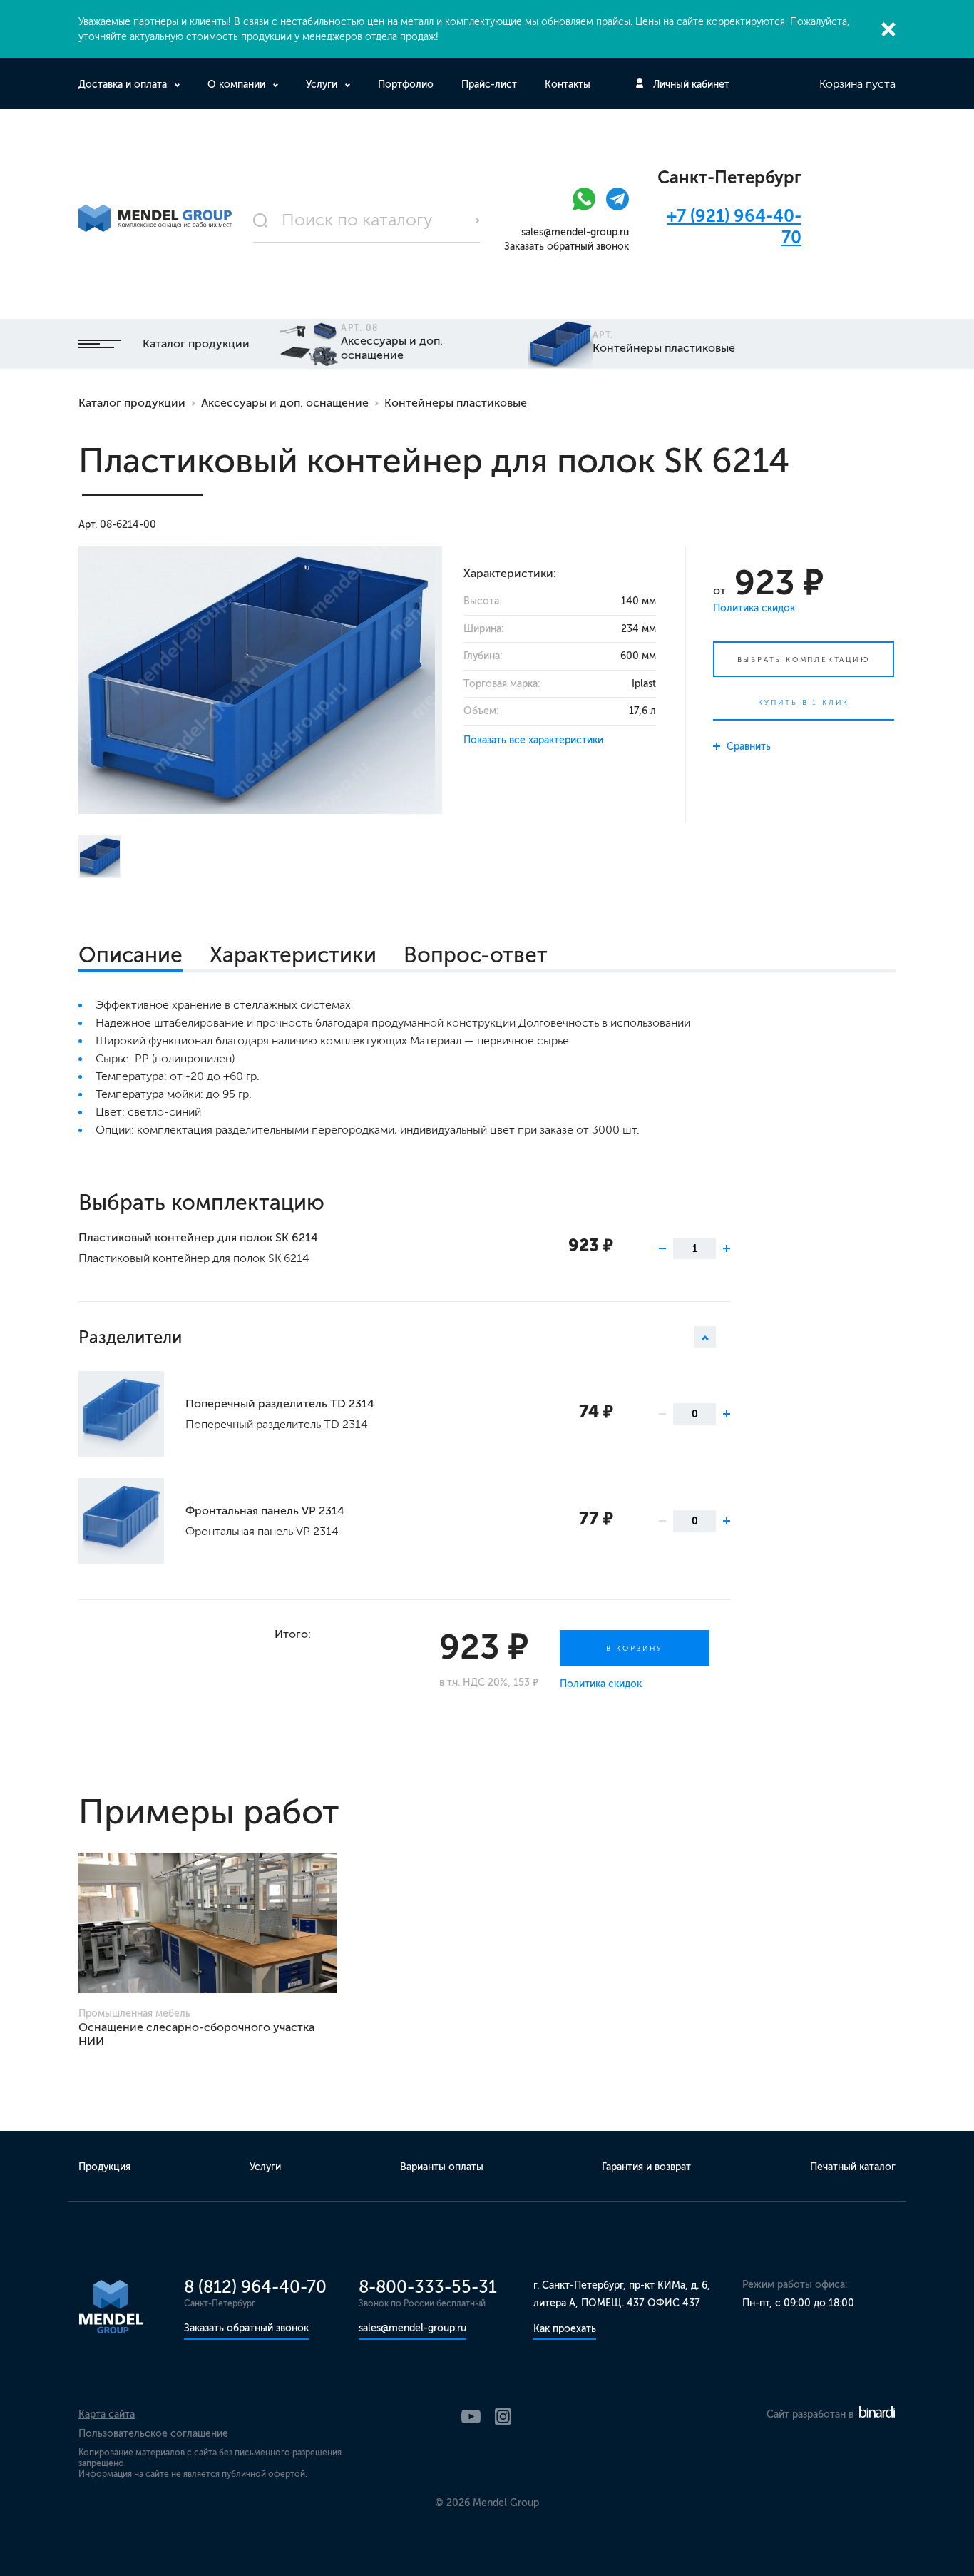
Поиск (478, 220)
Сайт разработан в (811, 2414)
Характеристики (293, 955)
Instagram (503, 2417)
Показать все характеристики (533, 740)
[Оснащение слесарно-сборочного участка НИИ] (207, 1923)
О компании (236, 85)
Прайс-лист (489, 85)
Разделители (130, 1337)
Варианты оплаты (442, 2167)
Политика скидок (754, 608)
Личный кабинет (691, 85)
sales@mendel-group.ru (575, 232)
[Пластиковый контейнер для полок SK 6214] (260, 680)
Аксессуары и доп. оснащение (285, 403)
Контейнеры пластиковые (456, 403)
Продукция (104, 2167)
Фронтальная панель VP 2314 (265, 1511)
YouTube (471, 2417)
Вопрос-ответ (476, 955)
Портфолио (406, 85)
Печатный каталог (853, 2167)
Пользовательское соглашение (153, 2434)
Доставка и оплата (123, 85)
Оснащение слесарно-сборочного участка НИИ (196, 2034)
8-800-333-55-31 (428, 2287)
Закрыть (888, 29)
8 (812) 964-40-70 (255, 2287)
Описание (130, 955)
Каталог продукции (196, 343)
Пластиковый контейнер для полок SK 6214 (198, 1237)
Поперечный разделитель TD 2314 (280, 1404)
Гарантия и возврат (646, 2167)
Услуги (322, 85)
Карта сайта (107, 2414)
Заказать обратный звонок (567, 246)
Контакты (568, 85)
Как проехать (565, 2329)
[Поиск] (366, 220)
